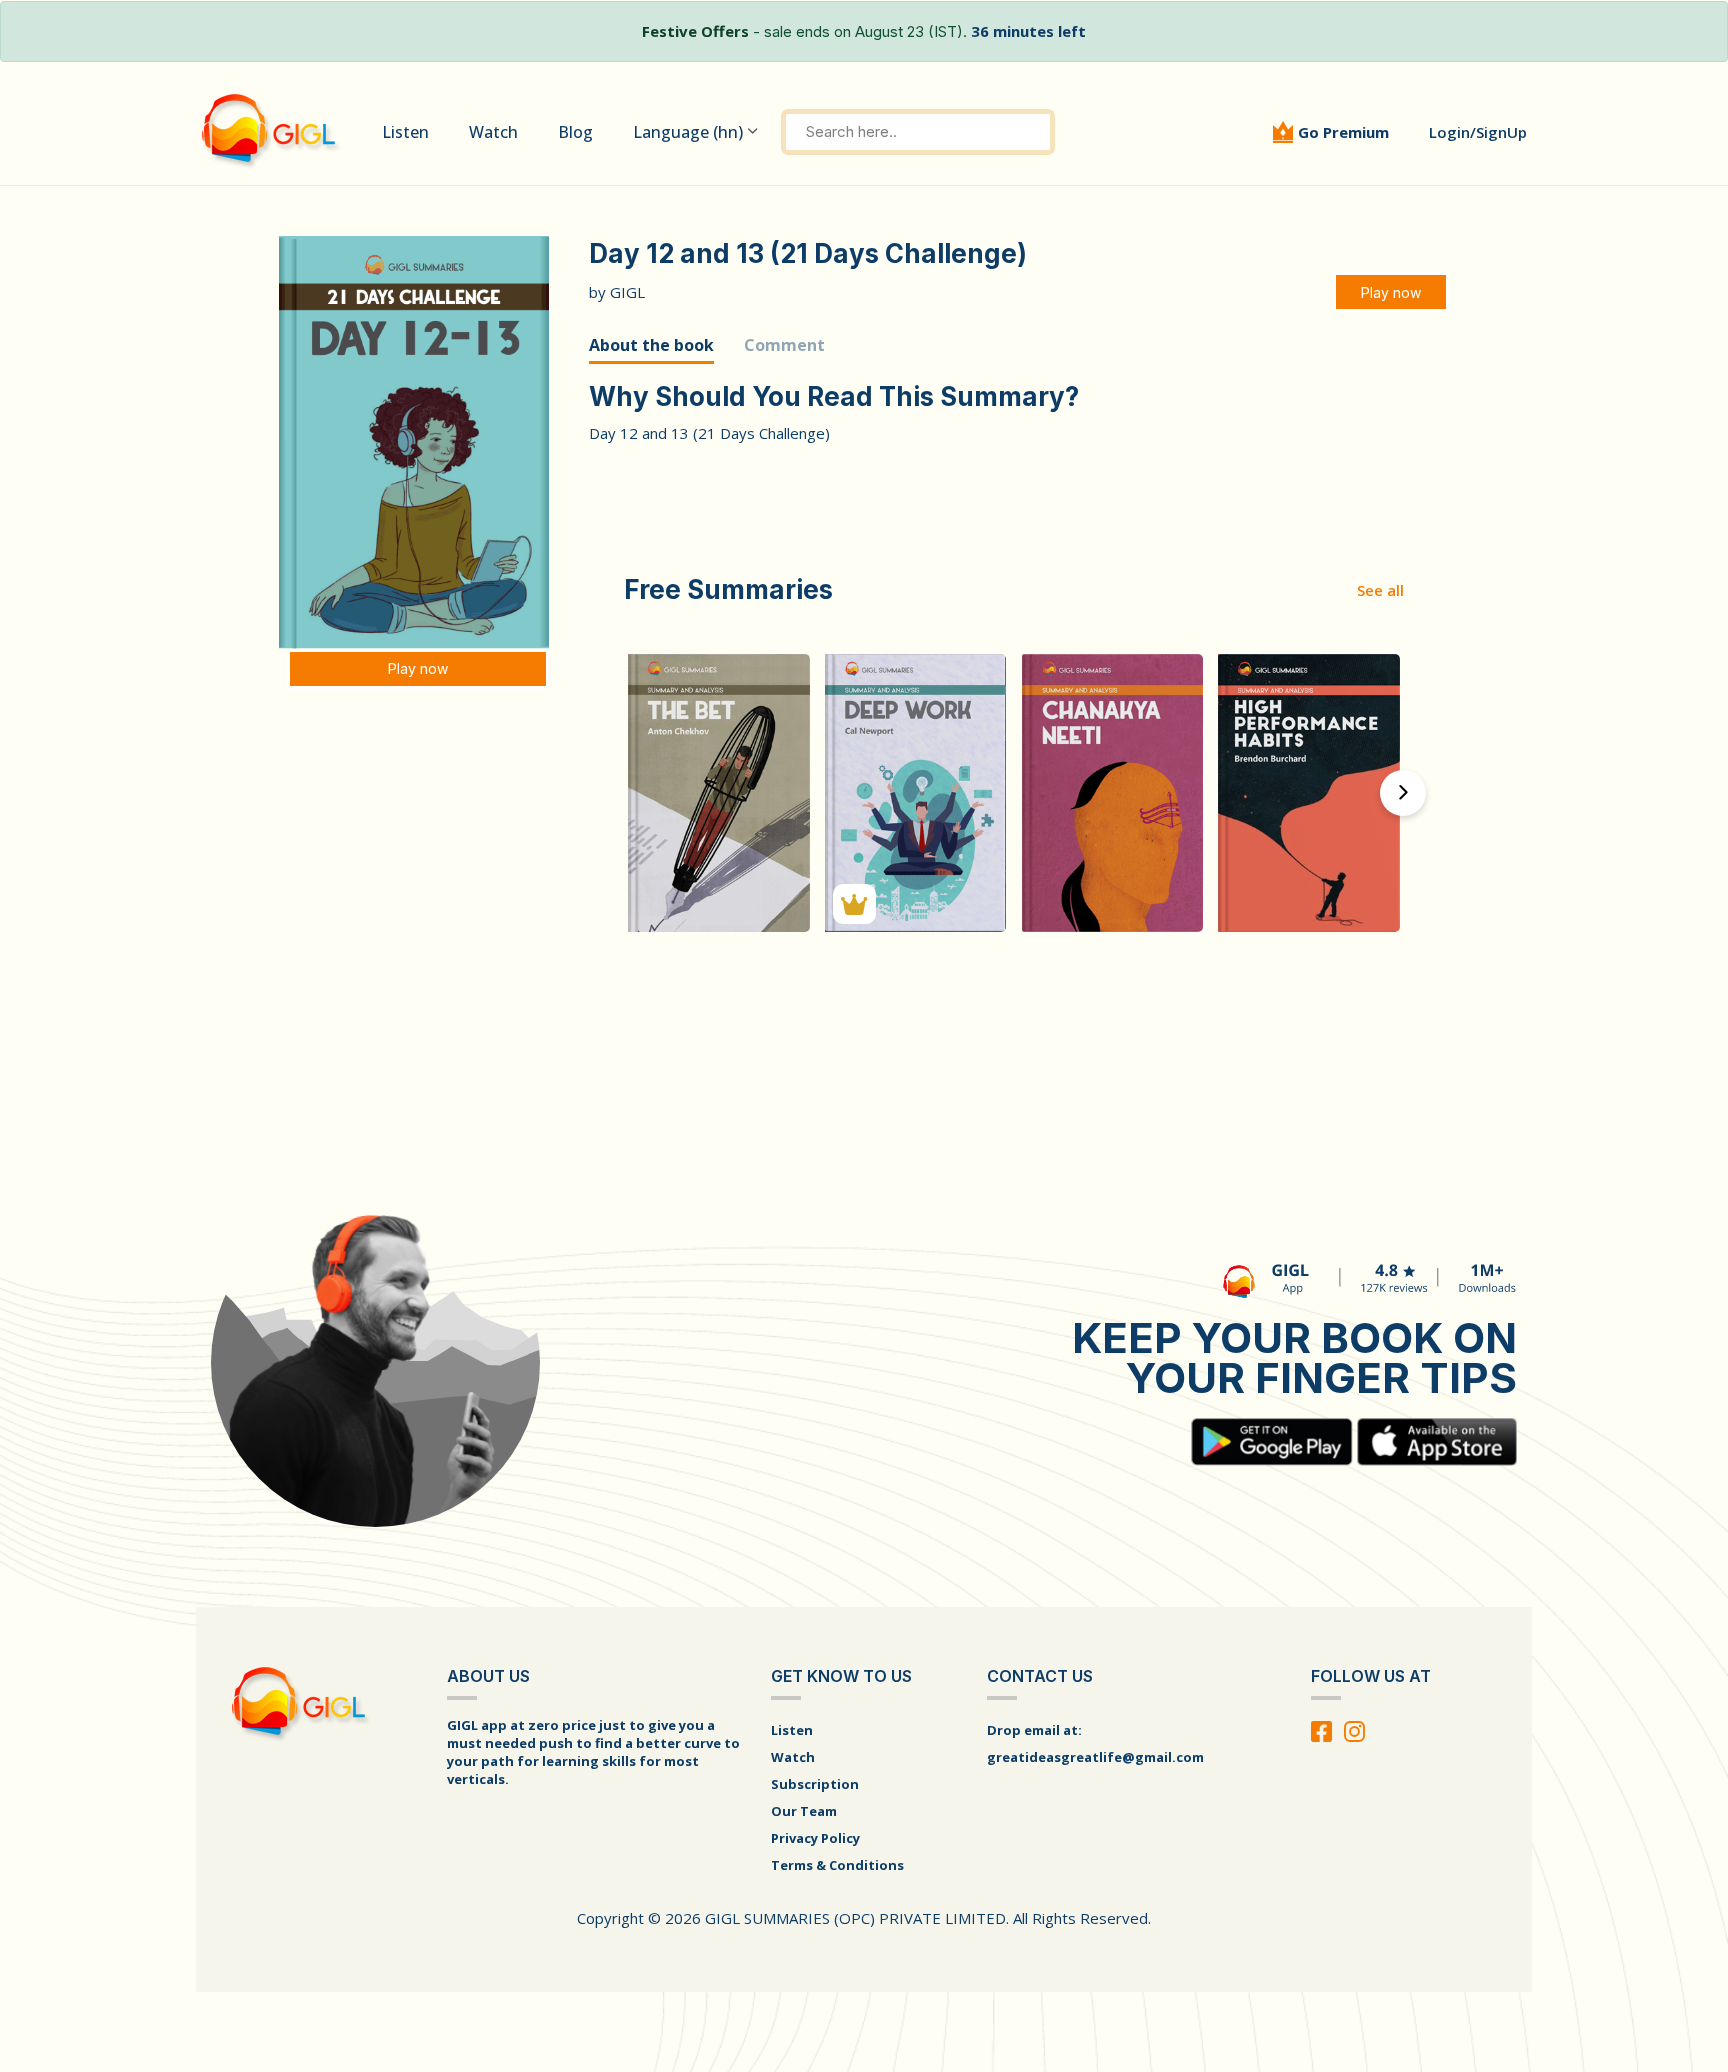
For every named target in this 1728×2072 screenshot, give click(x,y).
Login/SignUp (1478, 132)
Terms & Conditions (837, 1865)
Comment (784, 345)
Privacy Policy (815, 1838)
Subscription (815, 1784)
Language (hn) (688, 132)
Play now (418, 668)
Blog (575, 132)
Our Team (804, 1811)
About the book (651, 345)
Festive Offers (695, 31)
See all (1380, 590)
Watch (493, 132)
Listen (405, 132)
